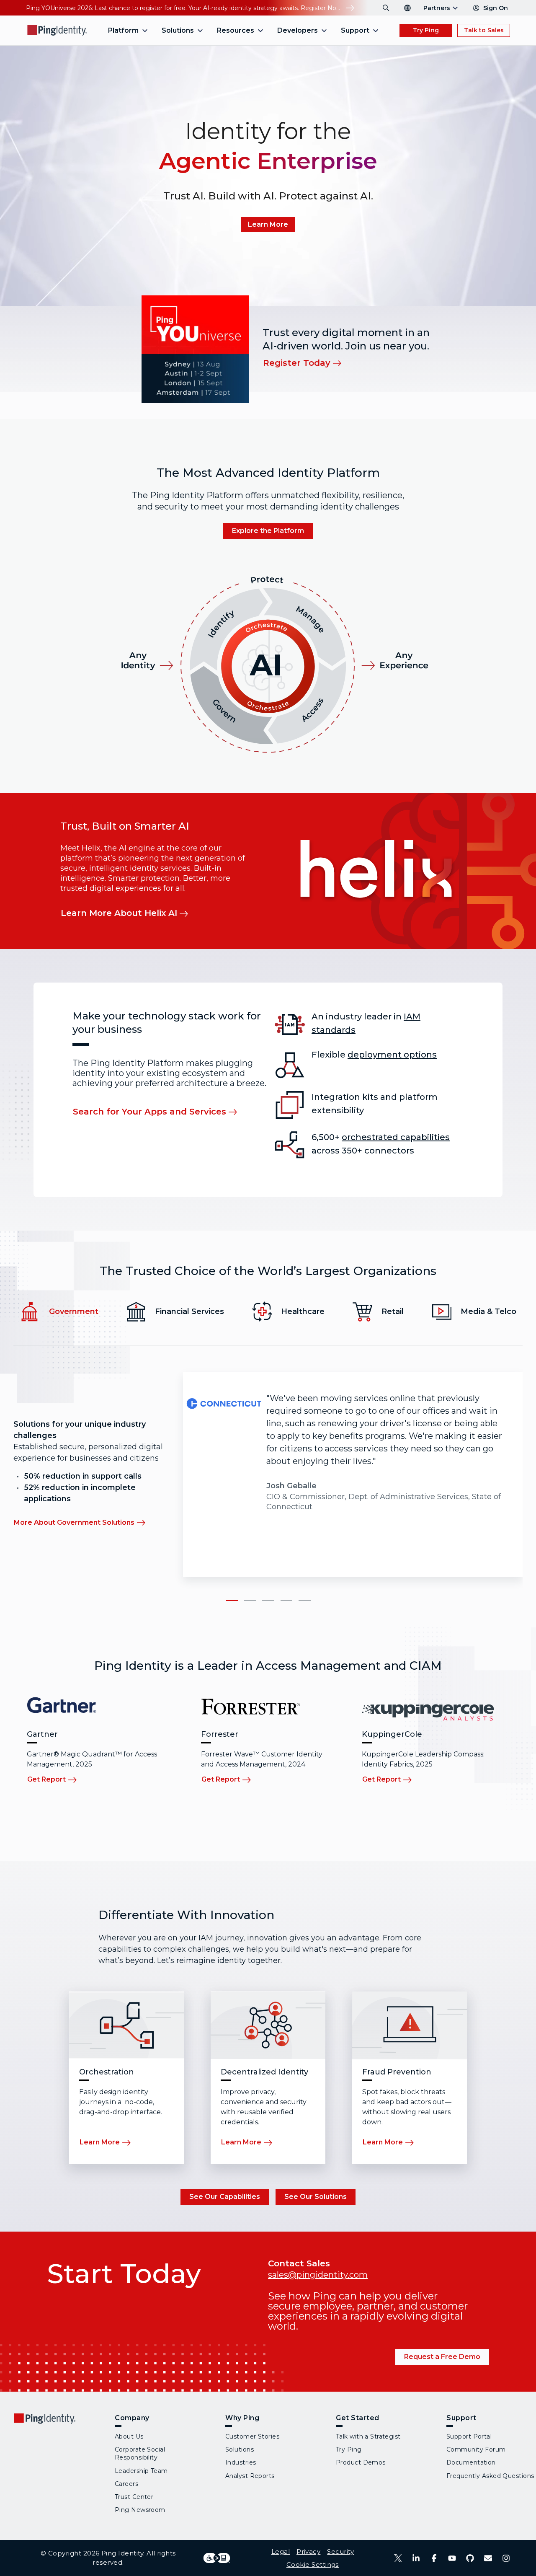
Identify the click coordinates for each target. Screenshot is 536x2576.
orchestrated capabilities (396, 1137)
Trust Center (134, 2497)
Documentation (471, 2462)
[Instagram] (506, 2558)
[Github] (470, 2558)
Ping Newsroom (140, 2510)
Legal (281, 2551)
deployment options (392, 1055)
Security (340, 2551)
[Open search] (386, 8)
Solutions (240, 2449)
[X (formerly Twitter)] (398, 2558)
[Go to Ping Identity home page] (57, 30)
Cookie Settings (313, 2564)
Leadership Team (141, 2471)
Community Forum (476, 2449)
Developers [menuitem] (298, 30)
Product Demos (361, 2462)
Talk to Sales (484, 30)
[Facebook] (434, 2558)
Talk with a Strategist (368, 2436)
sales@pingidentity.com (318, 2275)
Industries (241, 2462)
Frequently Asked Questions (490, 2476)
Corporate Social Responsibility (140, 2453)
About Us (129, 2436)
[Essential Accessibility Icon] (217, 2558)
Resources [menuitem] (236, 30)
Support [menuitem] (355, 30)
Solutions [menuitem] (178, 30)
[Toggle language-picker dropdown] (407, 8)
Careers (126, 2484)
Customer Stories (252, 2436)
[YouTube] (452, 2558)
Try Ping (426, 30)
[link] (268, 225)
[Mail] (488, 2558)
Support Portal (469, 2436)
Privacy (308, 2551)
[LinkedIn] (416, 2558)
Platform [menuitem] (123, 30)
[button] (231, 1601)
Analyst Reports (250, 2476)
